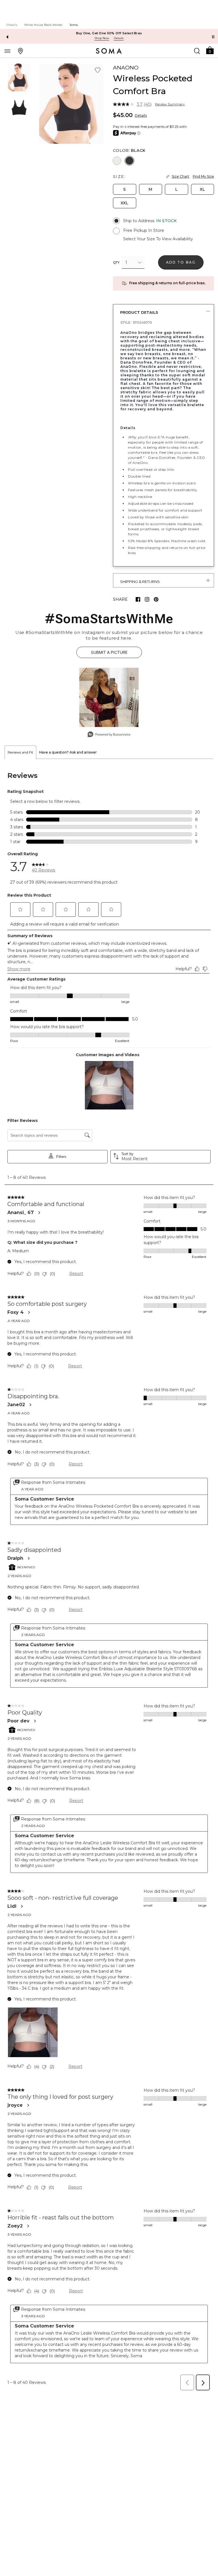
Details (141, 115)
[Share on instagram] (147, 599)
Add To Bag (181, 262)
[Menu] (7, 51)
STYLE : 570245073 (136, 322)
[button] (210, 50)
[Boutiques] (20, 51)
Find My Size (203, 176)
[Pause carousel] (213, 37)
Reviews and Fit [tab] (20, 752)
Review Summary (170, 104)
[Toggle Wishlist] (98, 70)
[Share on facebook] (138, 599)
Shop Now (102, 38)
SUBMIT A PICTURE (109, 652)
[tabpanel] (109, 1576)
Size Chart (181, 176)
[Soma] (109, 51)
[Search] (197, 51)
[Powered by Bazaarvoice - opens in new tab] (109, 735)
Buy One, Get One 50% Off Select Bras (109, 33)
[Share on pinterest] (156, 599)
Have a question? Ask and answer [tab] (68, 752)
